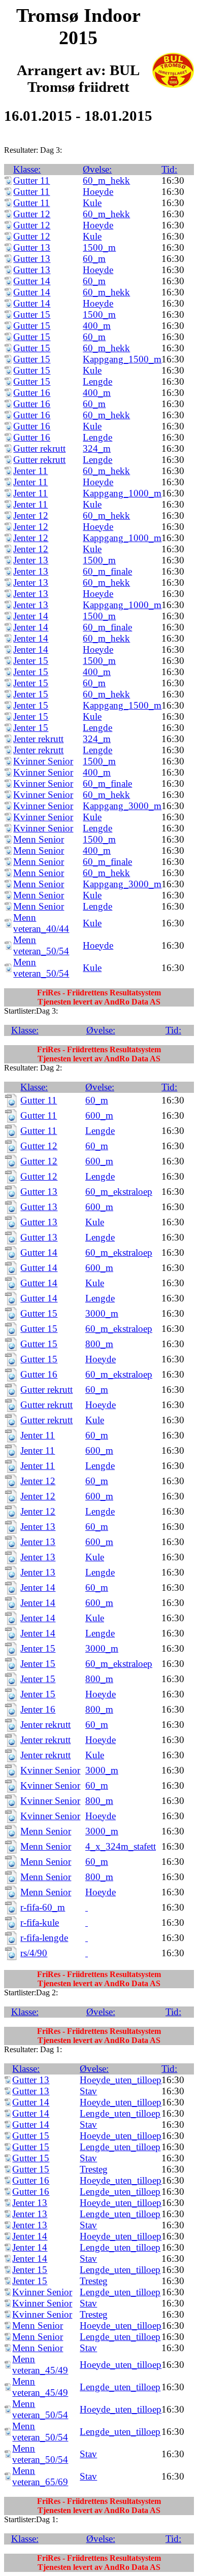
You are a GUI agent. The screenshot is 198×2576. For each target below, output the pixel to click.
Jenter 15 (31, 661)
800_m (99, 1344)
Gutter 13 (32, 247)
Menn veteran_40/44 (41, 923)
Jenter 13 (31, 560)
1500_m (99, 247)
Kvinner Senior (43, 761)
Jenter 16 (38, 1709)
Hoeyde (98, 192)
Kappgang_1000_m (122, 493)
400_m (97, 326)
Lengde (97, 381)
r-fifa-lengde (44, 1938)
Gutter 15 (32, 314)
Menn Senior (39, 839)
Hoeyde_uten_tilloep (121, 2080)
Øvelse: (97, 169)
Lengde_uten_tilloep (120, 2113)
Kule (92, 203)
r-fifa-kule (40, 1922)
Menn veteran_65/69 (40, 2476)
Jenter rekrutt (38, 739)
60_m (94, 259)
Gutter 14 (32, 281)
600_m (99, 1115)
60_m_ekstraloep (119, 1192)
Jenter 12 (31, 515)
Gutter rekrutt (39, 448)
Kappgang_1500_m (122, 359)
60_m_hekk (106, 180)
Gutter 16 (32, 393)
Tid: (169, 169)
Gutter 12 (32, 214)
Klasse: (27, 169)
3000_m (102, 1313)
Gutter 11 (31, 180)
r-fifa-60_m (43, 1907)
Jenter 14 (31, 616)
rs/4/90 (34, 1953)
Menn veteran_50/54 (41, 945)
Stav (88, 2091)
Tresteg (94, 2169)
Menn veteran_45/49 (40, 2365)
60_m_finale (107, 571)
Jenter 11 (30, 471)
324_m (97, 448)
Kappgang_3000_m (122, 806)
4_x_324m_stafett (121, 1846)
